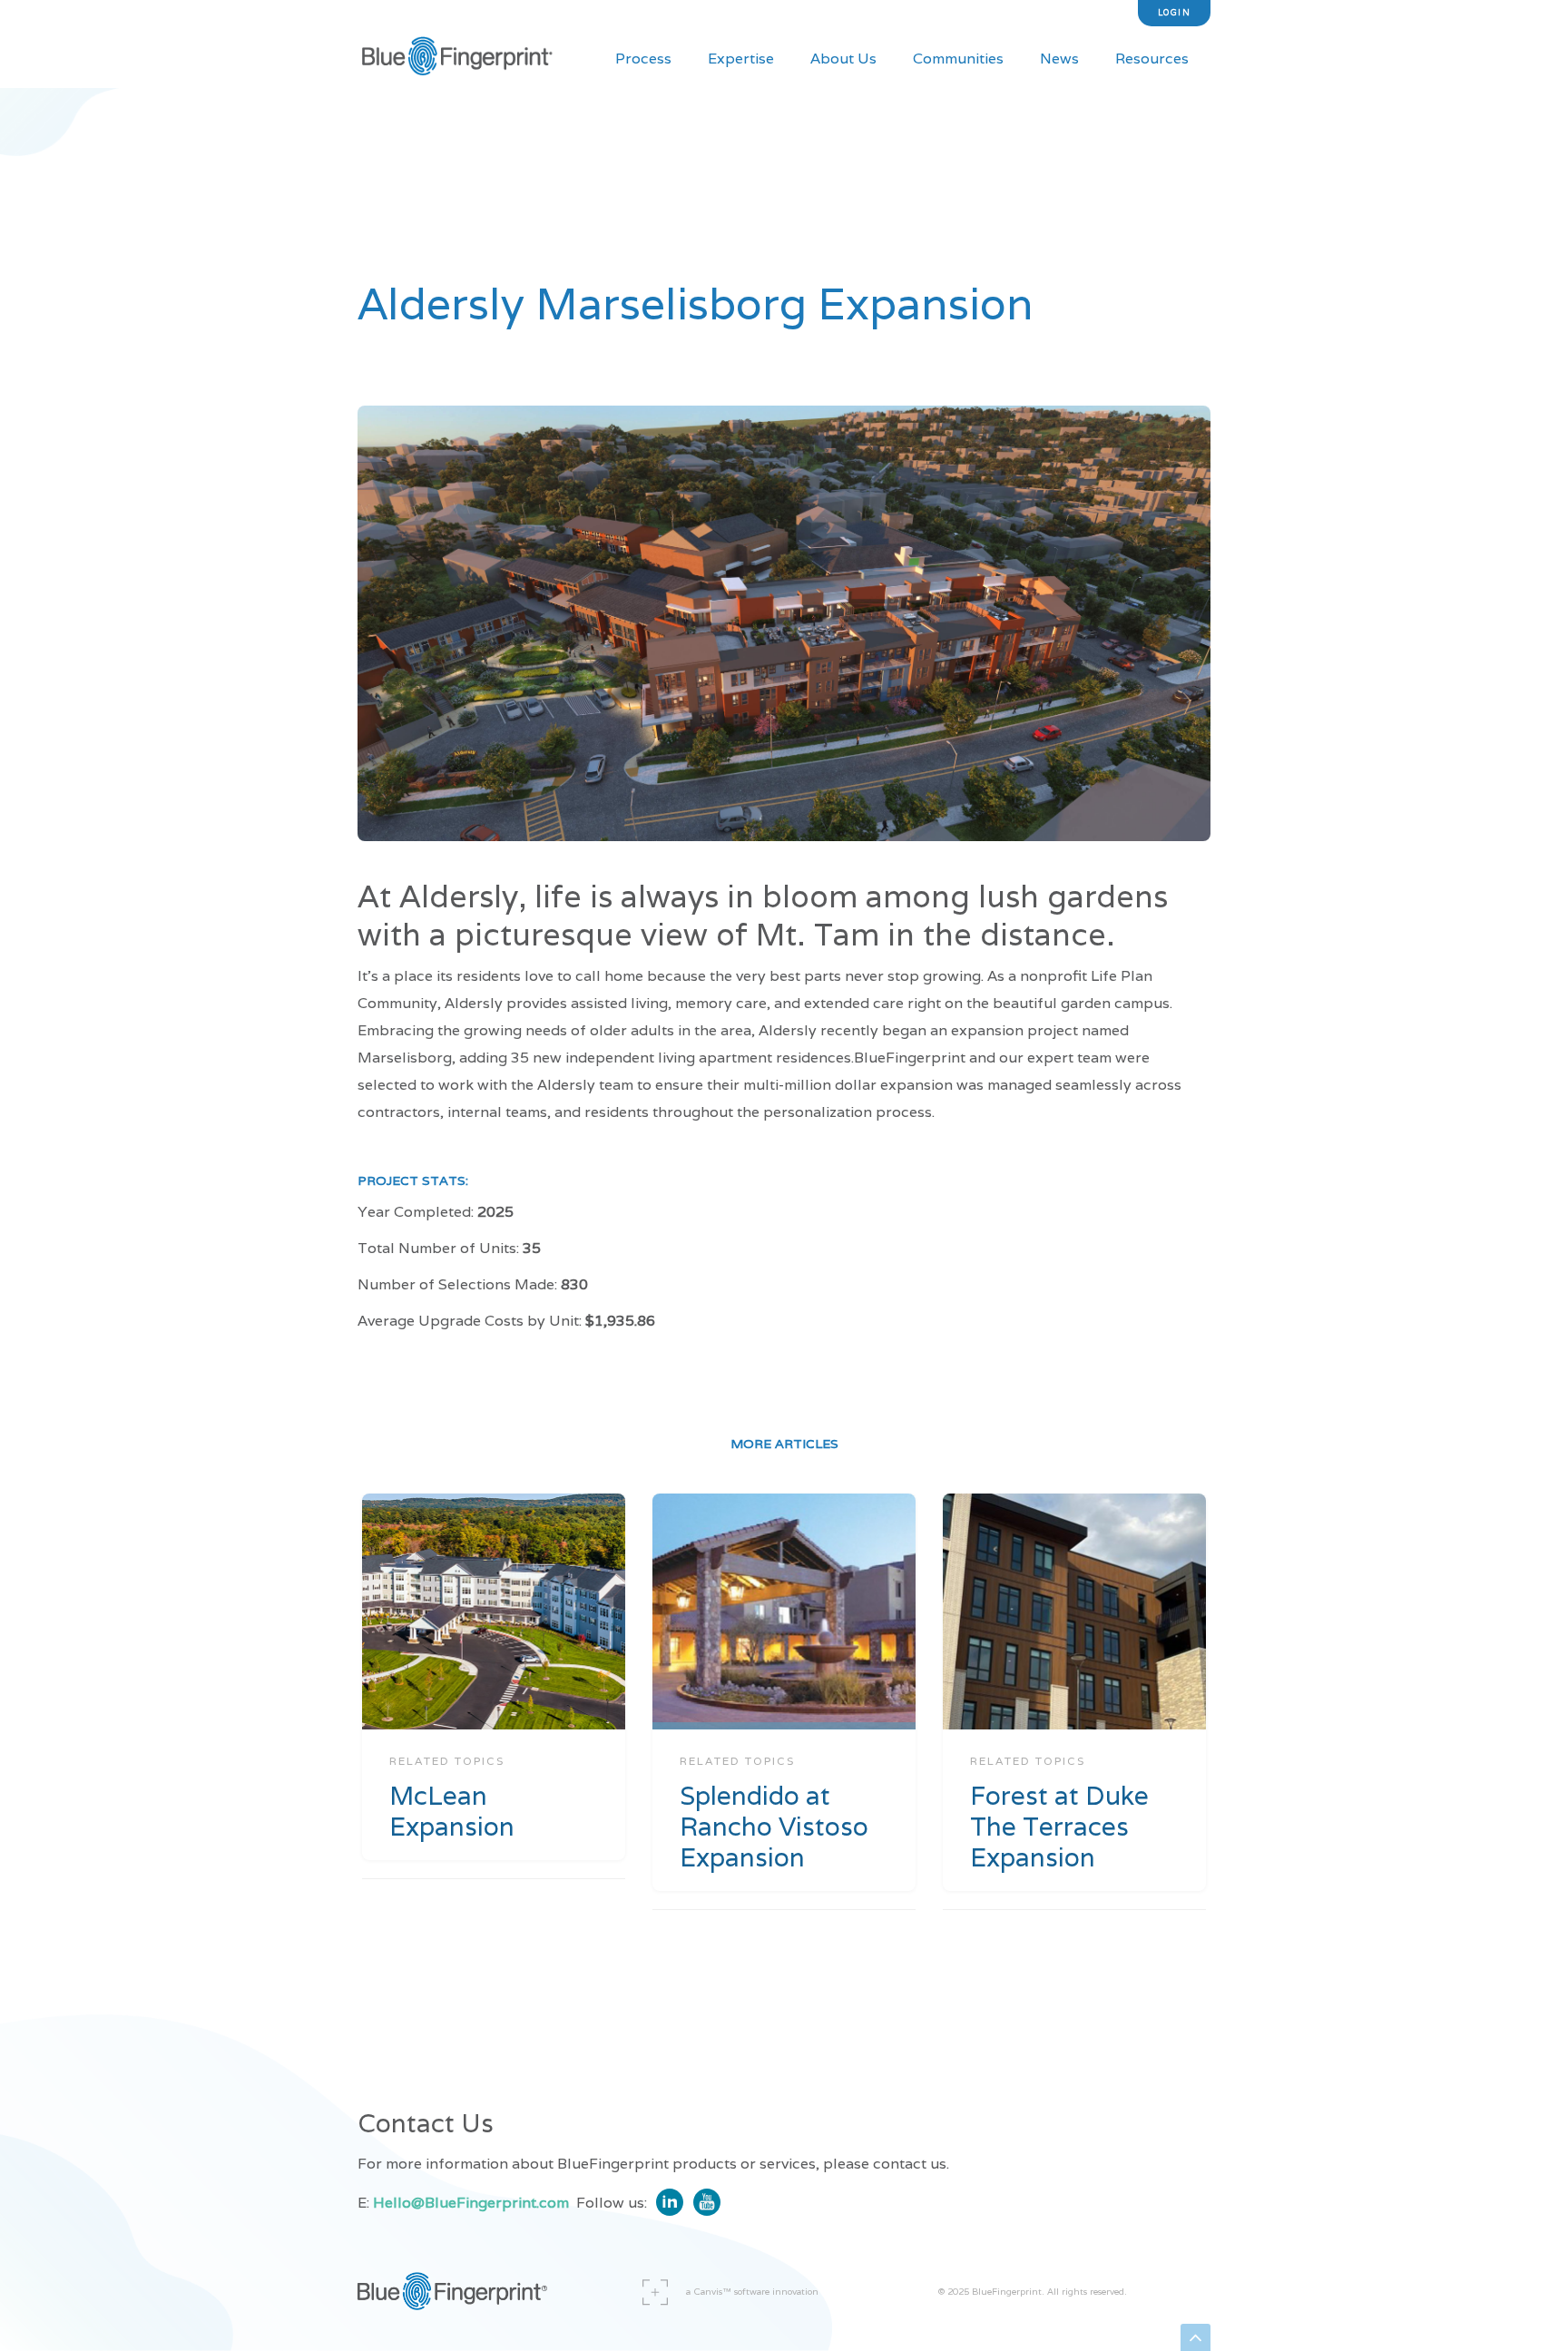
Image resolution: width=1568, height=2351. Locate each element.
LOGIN (1175, 13)
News (1059, 59)
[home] (457, 59)
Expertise (741, 59)
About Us (843, 59)
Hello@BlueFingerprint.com (471, 2203)
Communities (958, 59)
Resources (1152, 59)
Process (643, 59)
